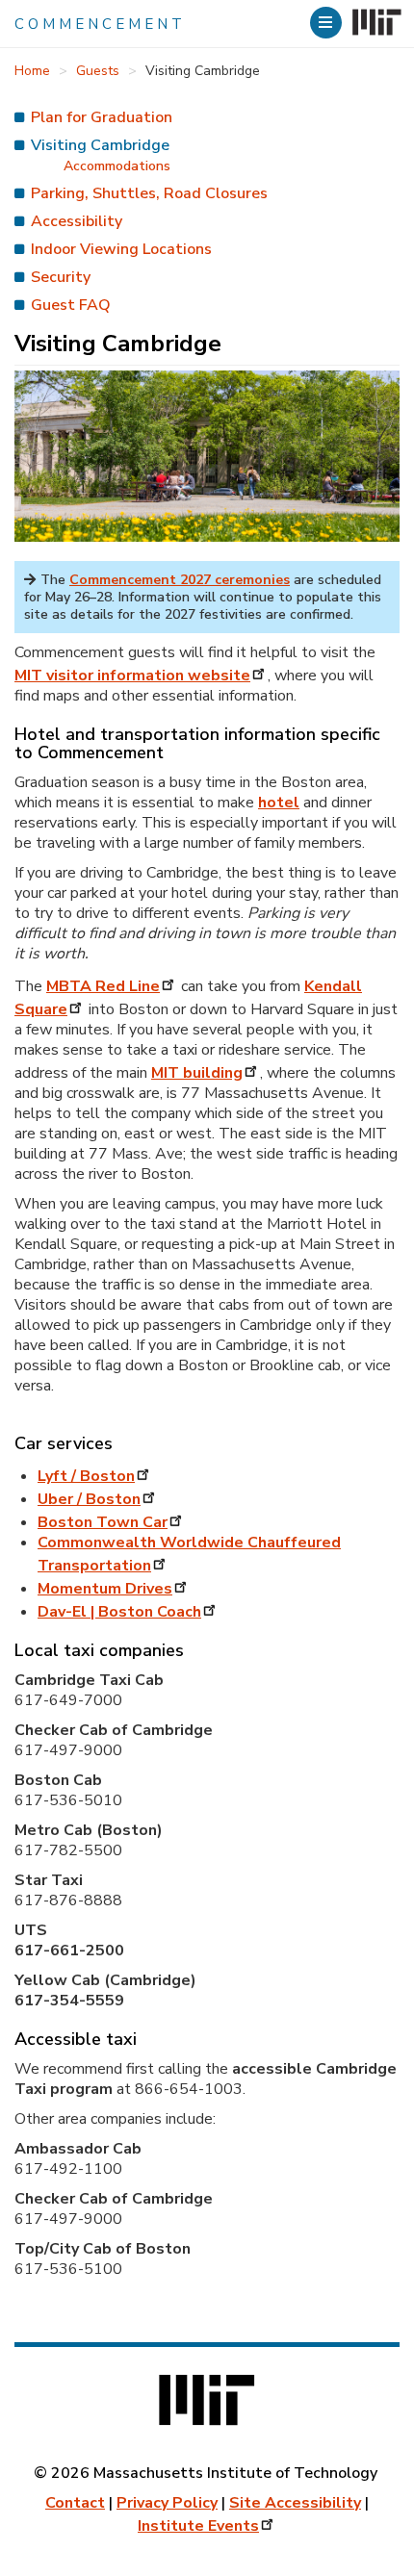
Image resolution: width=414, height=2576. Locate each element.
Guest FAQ (71, 305)
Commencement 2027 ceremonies (180, 580)
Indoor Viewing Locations (121, 249)
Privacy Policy (167, 2503)
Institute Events (198, 2526)
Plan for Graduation (102, 117)
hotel (279, 803)
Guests (98, 71)
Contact (75, 2503)
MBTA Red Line (103, 986)
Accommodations (117, 166)
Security (61, 277)
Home (32, 71)
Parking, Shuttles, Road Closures (149, 193)
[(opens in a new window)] (375, 23)
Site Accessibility (295, 2503)
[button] (328, 23)
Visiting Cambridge (100, 145)
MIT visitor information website (132, 676)
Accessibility (77, 221)
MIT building (197, 1073)
